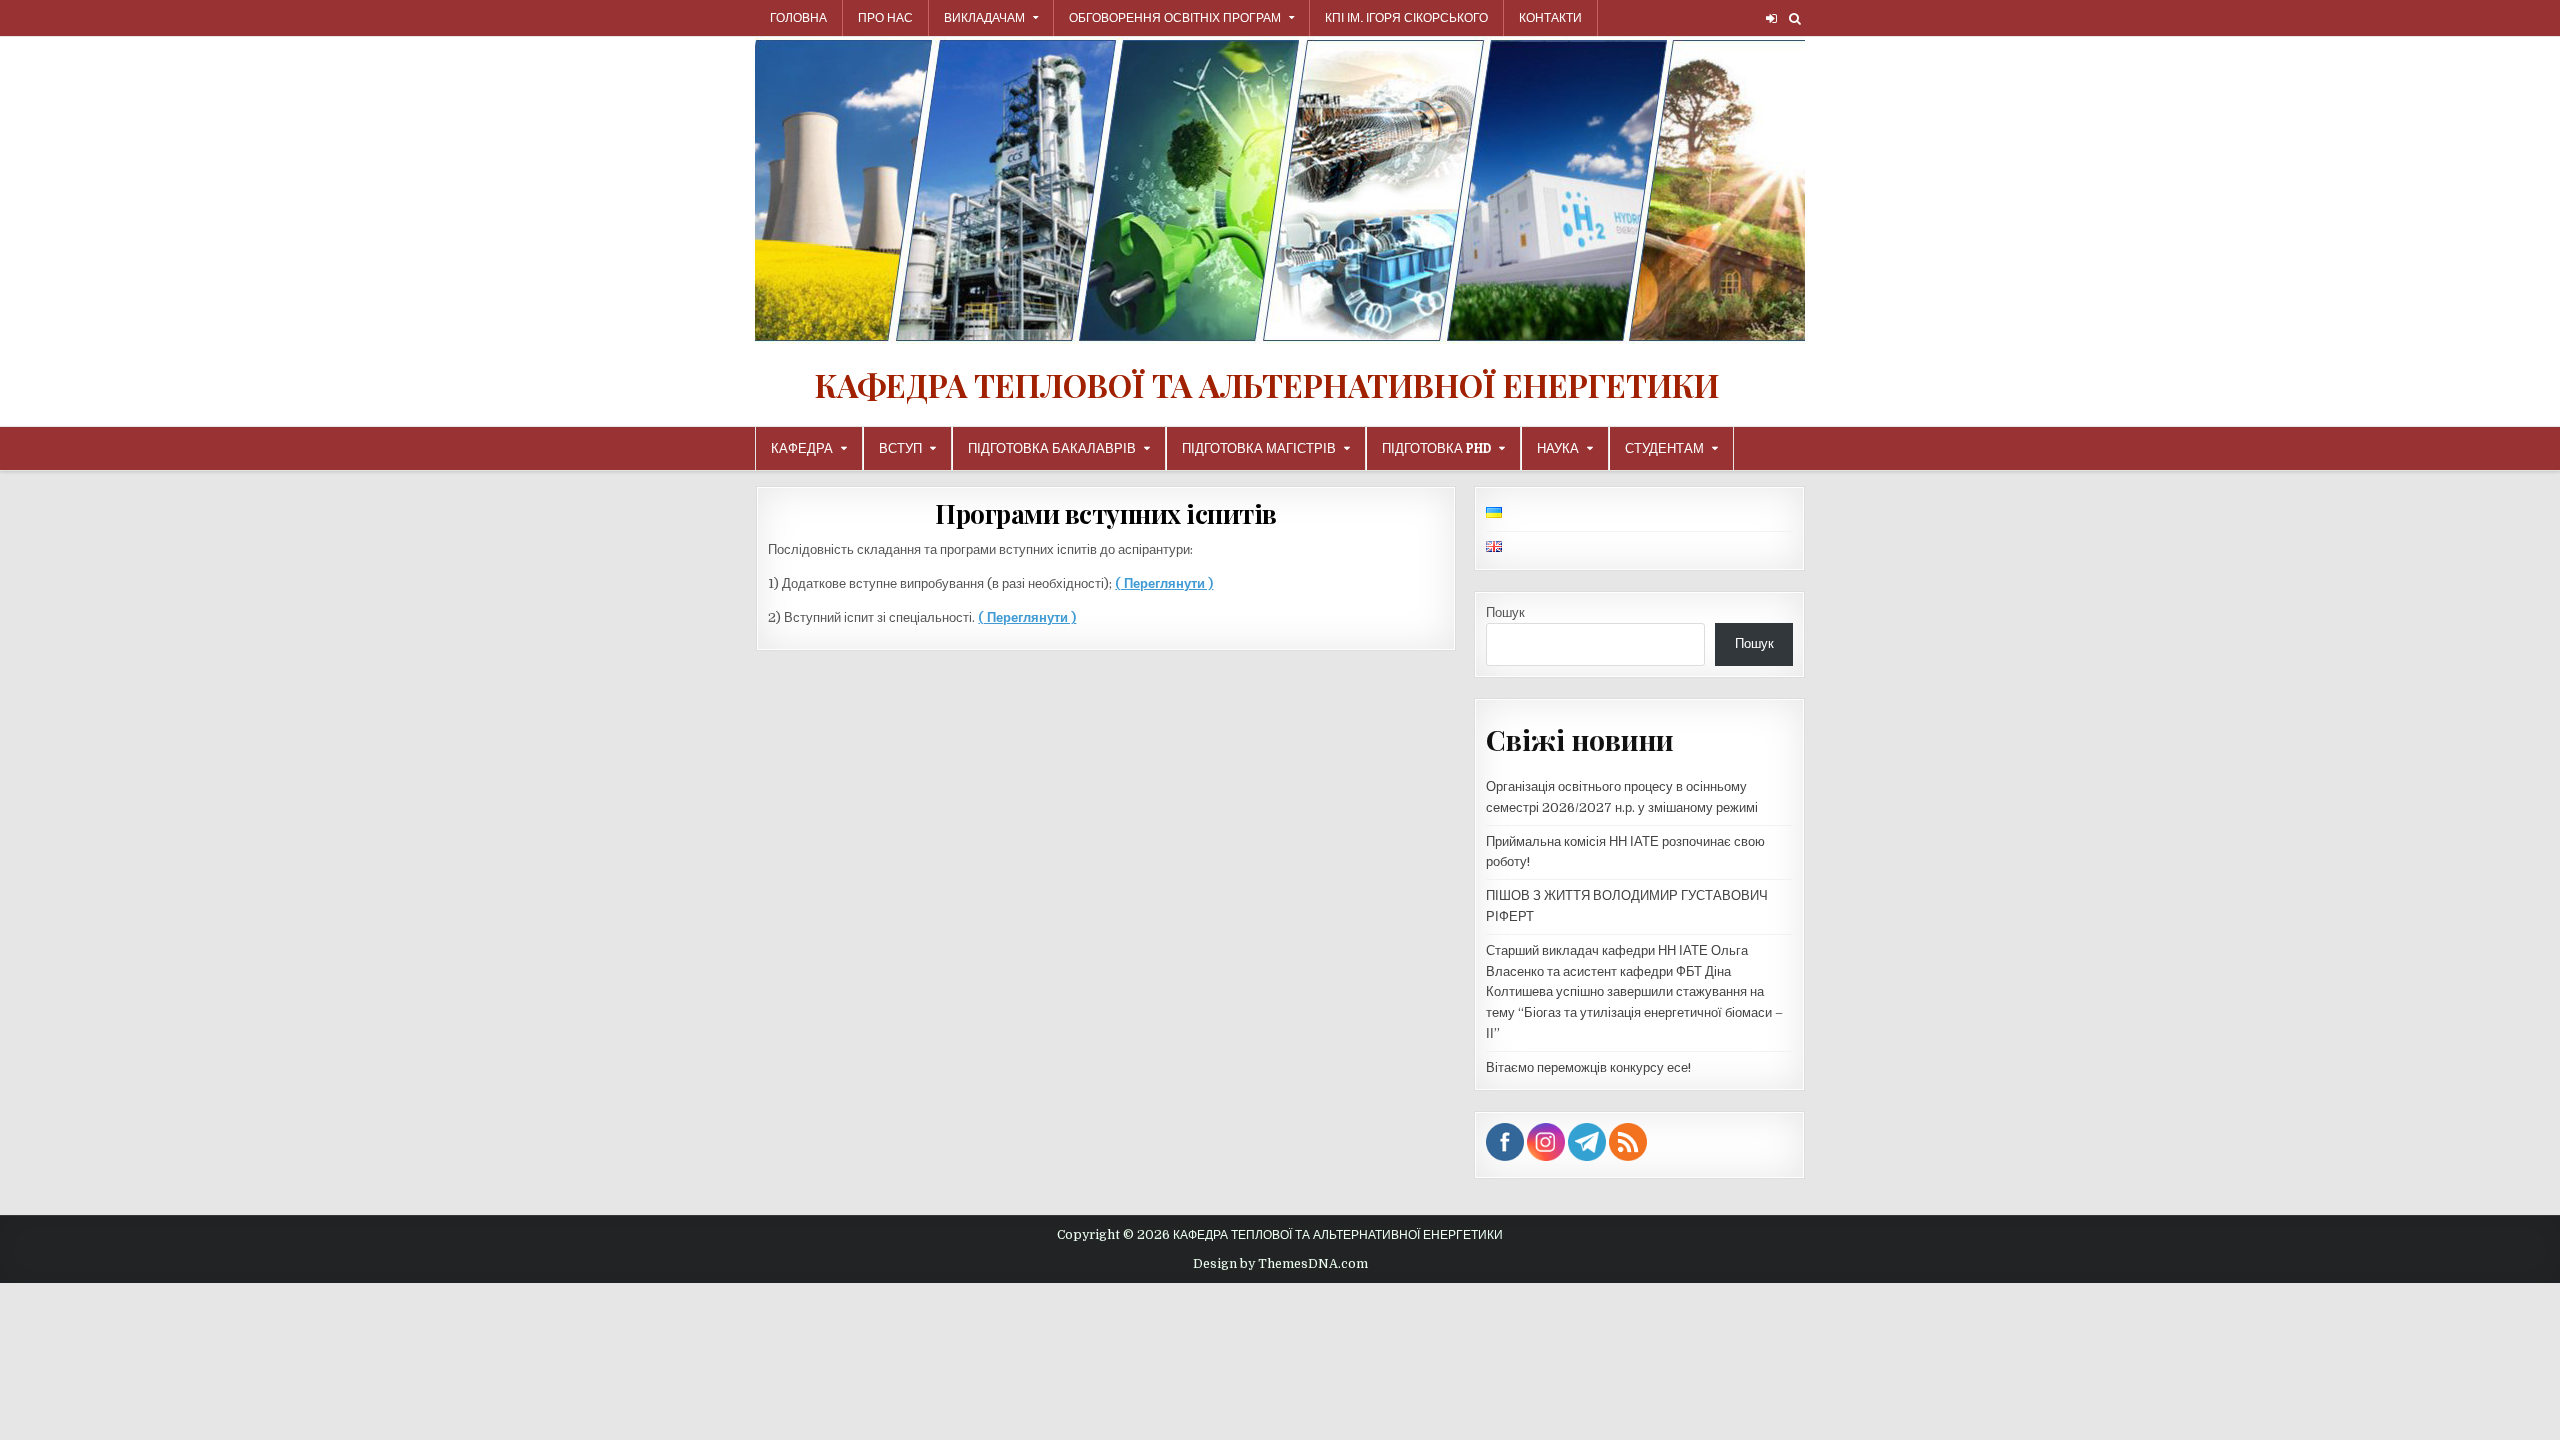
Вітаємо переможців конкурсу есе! (1588, 1067)
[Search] (1794, 18)
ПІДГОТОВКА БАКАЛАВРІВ (1052, 448)
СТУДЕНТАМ (1664, 448)
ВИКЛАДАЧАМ (984, 17)
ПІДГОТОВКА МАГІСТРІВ (1259, 448)
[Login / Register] (1771, 18)
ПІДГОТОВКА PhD (1436, 448)
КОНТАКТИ (1550, 17)
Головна (798, 17)
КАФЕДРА (802, 448)
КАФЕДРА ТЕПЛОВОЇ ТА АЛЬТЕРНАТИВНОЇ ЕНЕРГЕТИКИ (1267, 384)
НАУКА (1558, 448)
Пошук (1505, 612)
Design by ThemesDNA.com (1280, 1264)
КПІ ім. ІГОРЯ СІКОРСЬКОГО (1406, 17)
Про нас (885, 17)
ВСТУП (900, 448)
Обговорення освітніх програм (1175, 17)
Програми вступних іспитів (1106, 513)
